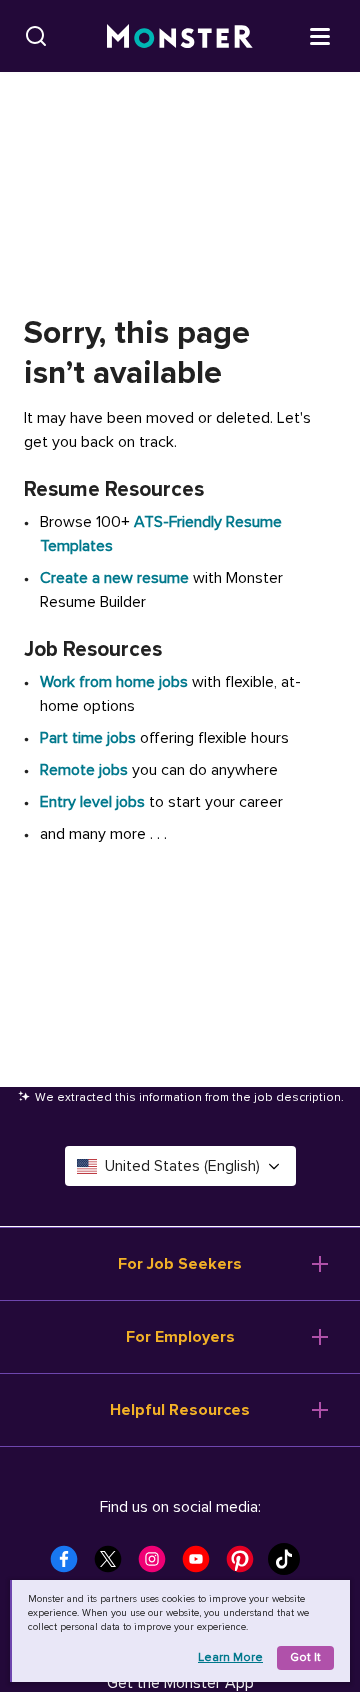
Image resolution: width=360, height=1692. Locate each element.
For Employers (180, 1337)
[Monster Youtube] (202, 1565)
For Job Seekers (180, 1264)
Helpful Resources (180, 1410)
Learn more (230, 1657)
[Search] (36, 36)
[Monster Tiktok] (290, 1565)
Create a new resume (116, 578)
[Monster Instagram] (158, 1565)
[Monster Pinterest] (246, 1565)
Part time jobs (88, 738)
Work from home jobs (114, 682)
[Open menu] (320, 35)
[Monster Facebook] (70, 1565)
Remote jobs (84, 770)
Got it (305, 1657)
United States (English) (182, 1166)
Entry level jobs (92, 802)
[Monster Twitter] (114, 1565)
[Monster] (180, 36)
